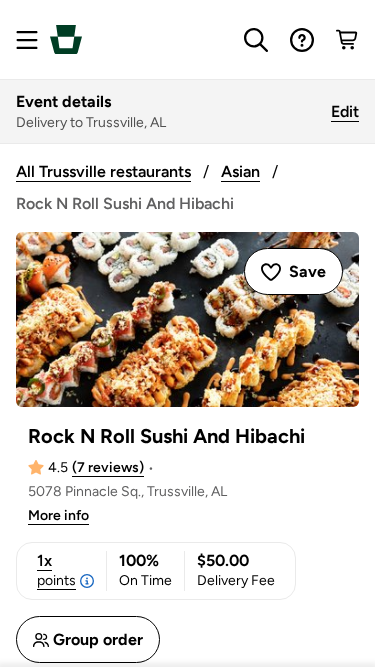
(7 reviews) (108, 467)
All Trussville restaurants (103, 171)
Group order (98, 639)
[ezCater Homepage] (66, 39)
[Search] (256, 40)
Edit (345, 111)
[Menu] (27, 40)
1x (56, 570)
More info (58, 515)
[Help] (302, 40)
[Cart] (348, 40)
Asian (240, 171)
